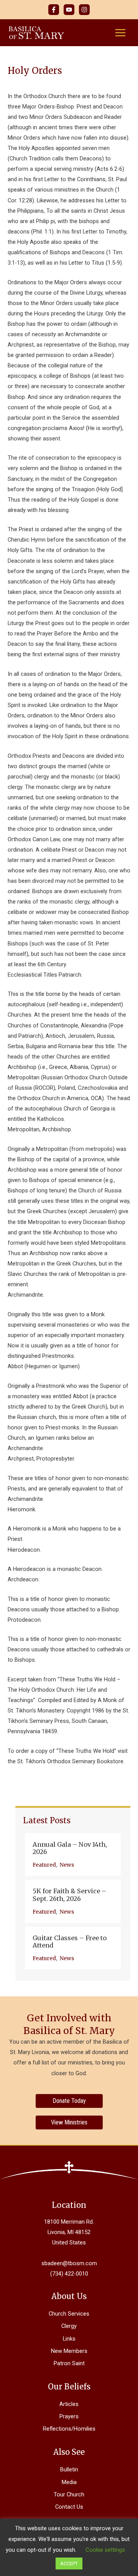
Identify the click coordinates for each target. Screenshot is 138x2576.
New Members (69, 2351)
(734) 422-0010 (69, 2274)
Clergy (69, 2326)
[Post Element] (73, 1855)
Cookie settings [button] (105, 2550)
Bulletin (69, 2469)
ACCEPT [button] (69, 2563)
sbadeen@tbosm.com (69, 2263)
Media (69, 2482)
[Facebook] (54, 10)
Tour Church (69, 2494)
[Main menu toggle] (120, 33)
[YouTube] (69, 10)
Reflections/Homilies (69, 2429)
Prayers (69, 2416)
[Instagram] (84, 10)
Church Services (69, 2314)
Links (69, 2339)
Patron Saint (69, 2363)
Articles (69, 2404)
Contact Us (69, 2507)
